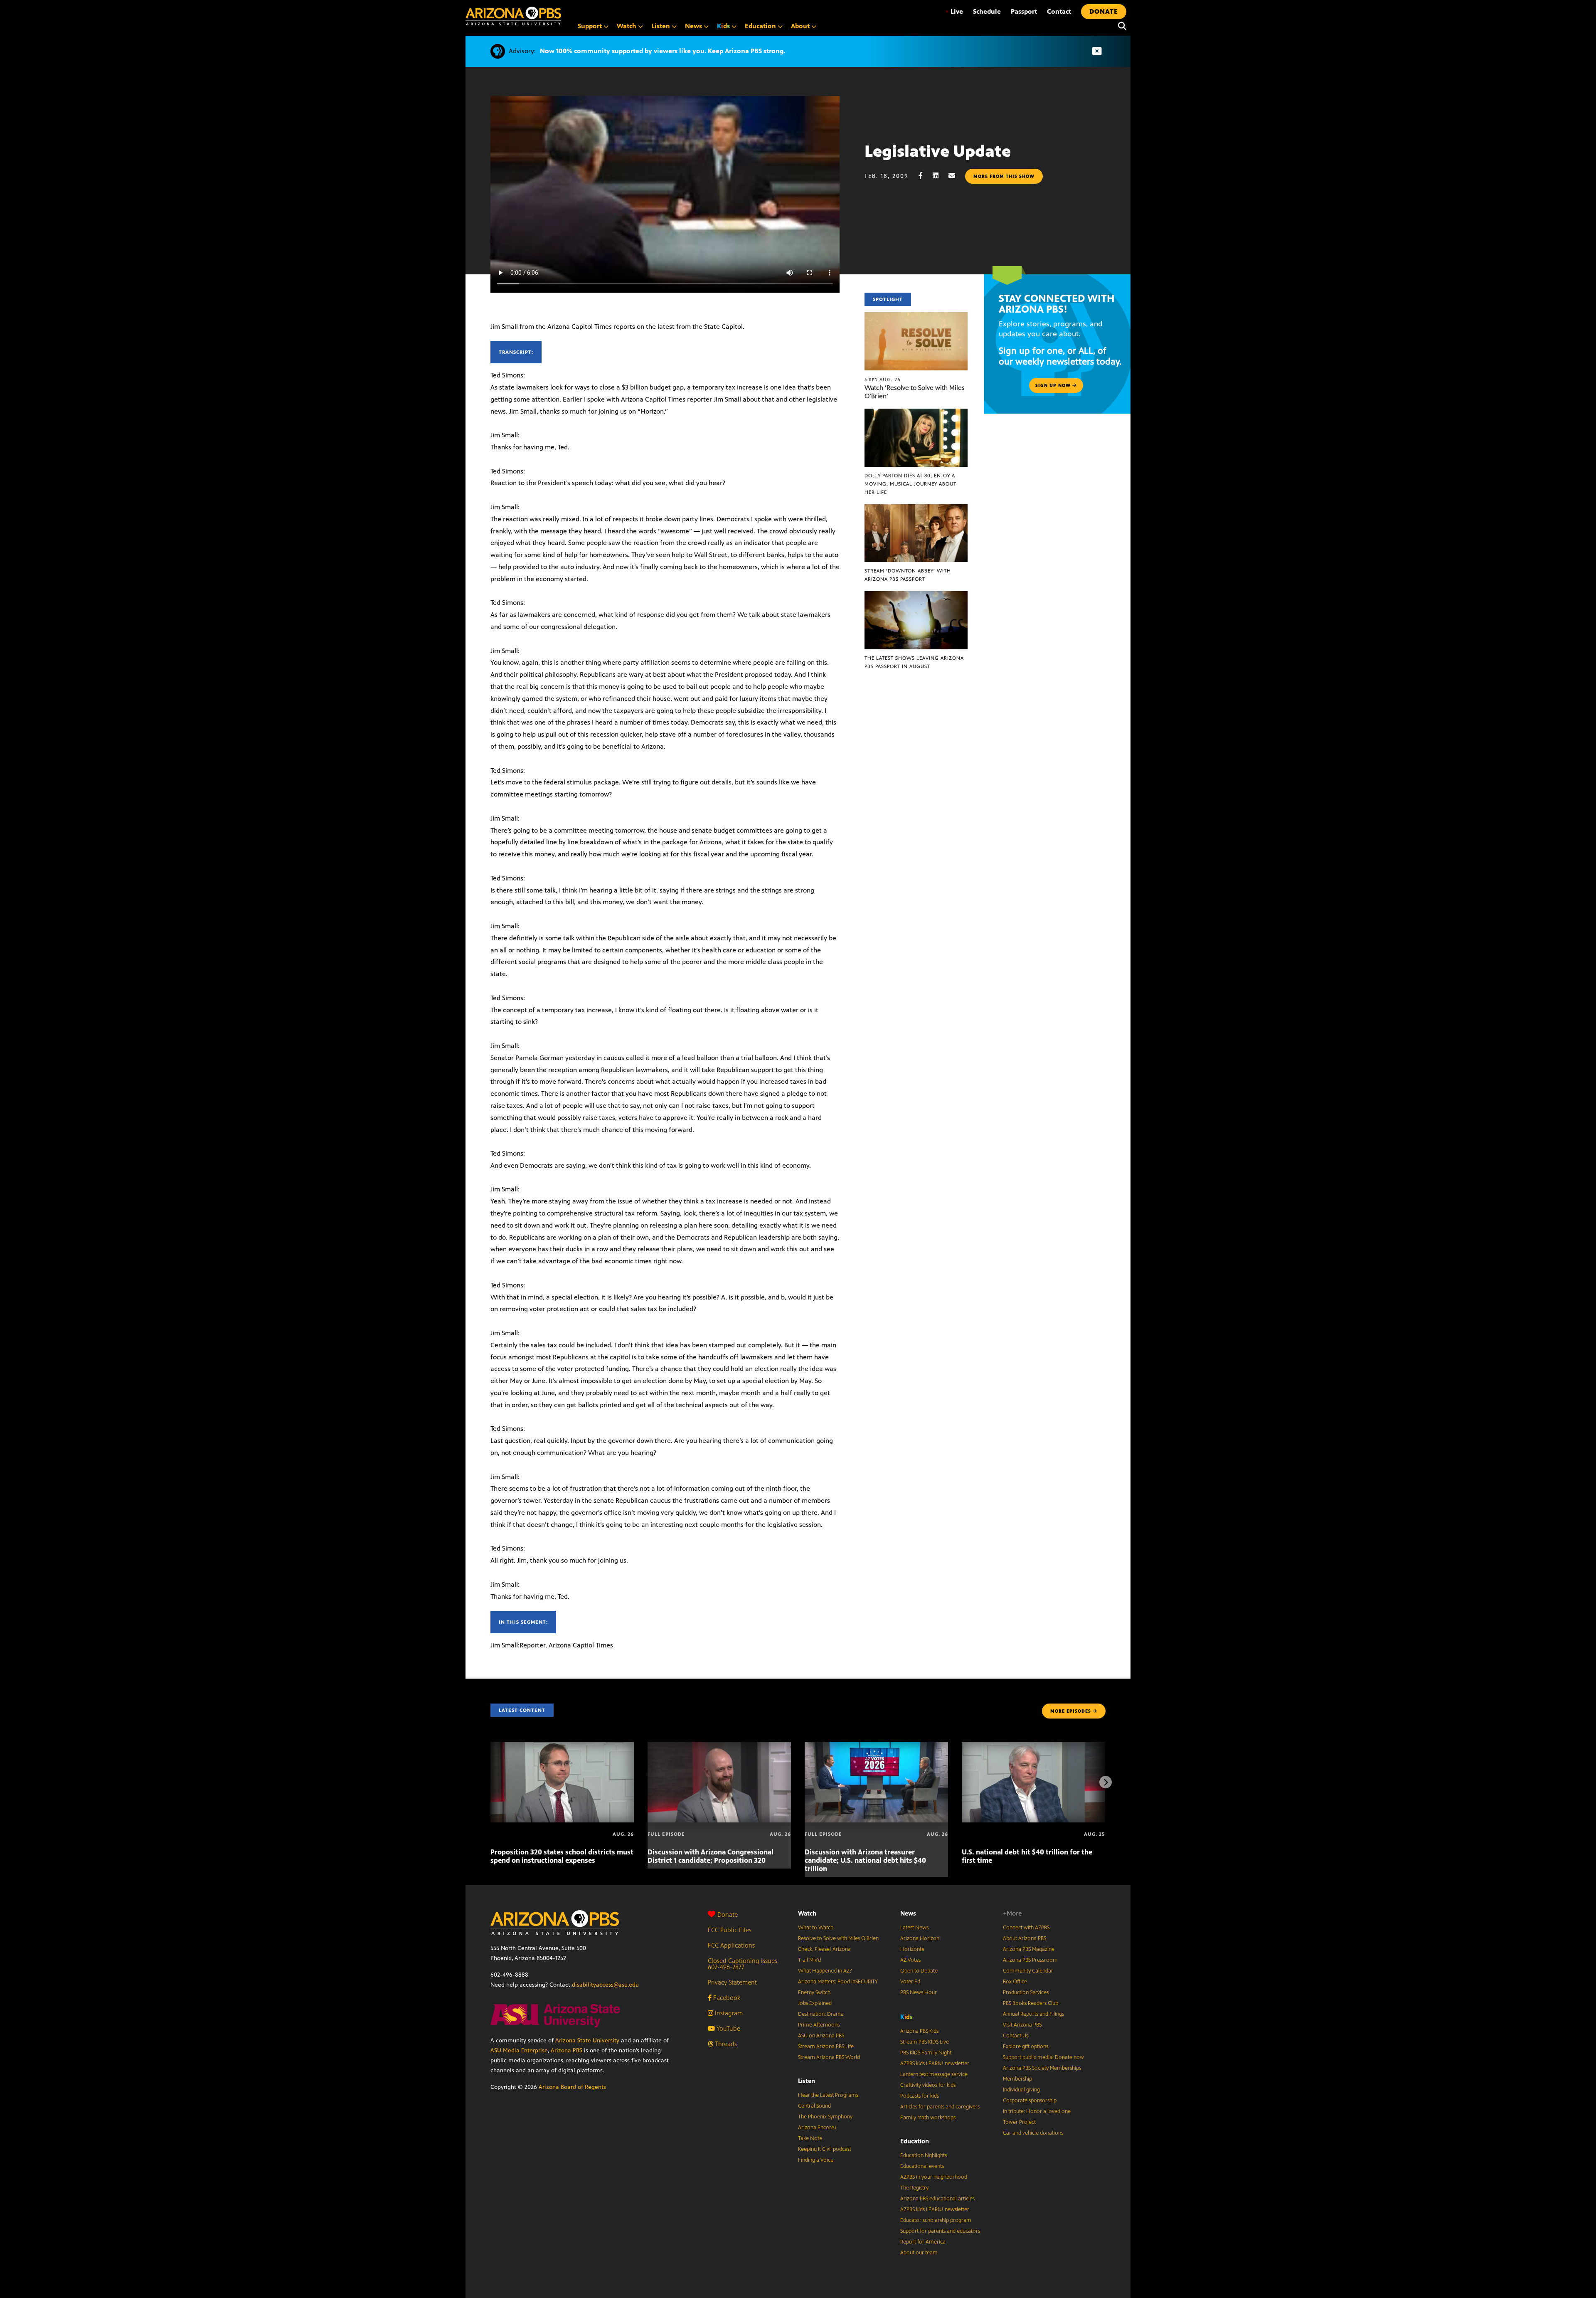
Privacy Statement (732, 1982)
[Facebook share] (925, 176)
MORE (1071, 1711)
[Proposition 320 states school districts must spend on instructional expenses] (562, 1746)
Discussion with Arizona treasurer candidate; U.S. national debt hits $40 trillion (865, 1860)
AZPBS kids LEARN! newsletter (935, 2064)
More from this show (1004, 176)
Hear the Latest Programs (828, 2095)
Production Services (1026, 1992)
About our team (919, 2253)
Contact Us (1016, 2036)
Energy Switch (814, 1992)
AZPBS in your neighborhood (934, 2177)
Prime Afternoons (819, 2025)
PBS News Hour (919, 1992)
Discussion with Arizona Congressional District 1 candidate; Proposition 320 (711, 1856)
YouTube (728, 2028)
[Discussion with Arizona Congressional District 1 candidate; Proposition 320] (719, 1746)
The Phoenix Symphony (825, 2117)
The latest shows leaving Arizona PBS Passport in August (914, 662)
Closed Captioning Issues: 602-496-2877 (743, 1964)
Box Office (1015, 1982)
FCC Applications (731, 1945)
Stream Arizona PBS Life (826, 2047)
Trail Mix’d (809, 1960)
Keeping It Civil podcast (825, 2149)
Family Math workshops (928, 2118)
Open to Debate (919, 1971)
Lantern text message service (934, 2074)
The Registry (914, 2188)
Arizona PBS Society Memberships (1042, 2068)
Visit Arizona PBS (1022, 2025)
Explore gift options (1026, 2047)
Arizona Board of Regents (572, 2087)
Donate (728, 1915)
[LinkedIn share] (940, 176)
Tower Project (1019, 2122)
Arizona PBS (566, 2050)
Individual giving (1021, 2090)
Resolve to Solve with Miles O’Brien (838, 1938)
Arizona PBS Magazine (1029, 1949)
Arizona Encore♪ (818, 2128)
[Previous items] (490, 1782)
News (908, 1913)
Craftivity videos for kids (928, 2085)
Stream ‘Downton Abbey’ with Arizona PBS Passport (908, 575)
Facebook (726, 1998)
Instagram (728, 2013)
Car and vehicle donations (1033, 2133)
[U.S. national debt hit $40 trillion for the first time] (1033, 1746)
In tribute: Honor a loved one (1037, 2111)
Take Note (810, 2138)
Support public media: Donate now (1043, 2057)
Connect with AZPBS (1026, 1928)
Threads (725, 2044)
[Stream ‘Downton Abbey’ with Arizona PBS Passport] (916, 509)
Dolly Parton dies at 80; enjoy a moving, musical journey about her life (910, 484)
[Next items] (1106, 1782)
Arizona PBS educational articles (937, 2199)
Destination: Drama (821, 2014)
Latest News (914, 1928)
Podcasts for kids (920, 2096)
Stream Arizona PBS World (829, 2057)
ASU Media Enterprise (519, 2050)
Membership (1017, 2079)
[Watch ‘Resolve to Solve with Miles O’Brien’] (916, 317)
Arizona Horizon (920, 1938)
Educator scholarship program (936, 2220)
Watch (807, 1913)
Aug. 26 (883, 380)
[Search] (1120, 26)
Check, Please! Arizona (824, 1949)
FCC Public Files (730, 1930)
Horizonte (912, 1949)
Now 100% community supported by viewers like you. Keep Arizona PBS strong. (663, 51)
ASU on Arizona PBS (821, 2036)
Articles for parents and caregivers (940, 2107)
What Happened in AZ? (825, 1971)
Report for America (923, 2242)
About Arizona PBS (1025, 1938)
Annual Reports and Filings (1033, 2014)
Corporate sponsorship (1030, 2101)
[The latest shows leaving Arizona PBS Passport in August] (916, 595)
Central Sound (814, 2106)
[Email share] (956, 176)
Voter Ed (910, 1982)
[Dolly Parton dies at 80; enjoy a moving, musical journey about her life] (916, 413)
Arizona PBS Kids (919, 2031)
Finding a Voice (816, 2160)
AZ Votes (910, 1960)
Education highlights (924, 2155)
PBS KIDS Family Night (926, 2053)
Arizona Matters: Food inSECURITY (838, 1982)
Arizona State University (587, 2040)
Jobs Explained (815, 2003)
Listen (807, 2081)
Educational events (922, 2166)
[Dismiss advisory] (1097, 51)
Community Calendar (1028, 1971)
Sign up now (1054, 385)
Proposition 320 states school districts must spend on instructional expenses (562, 1856)
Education (915, 2141)
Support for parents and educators (940, 2231)
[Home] (513, 16)
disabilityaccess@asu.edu (605, 1985)
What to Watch (816, 1928)
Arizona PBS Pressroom (1030, 1960)
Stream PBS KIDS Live (925, 2042)
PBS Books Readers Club (1031, 2003)
